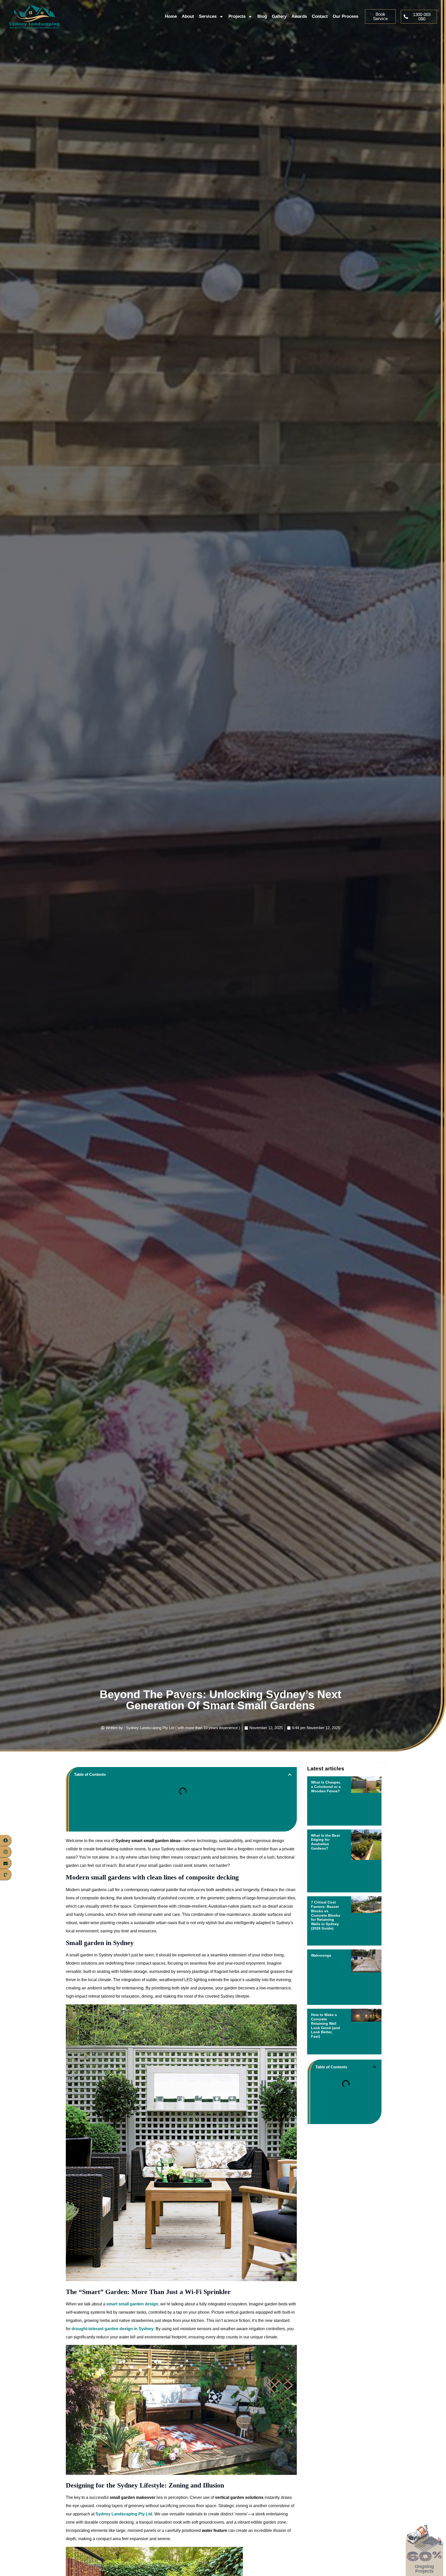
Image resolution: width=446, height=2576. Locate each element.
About (188, 16)
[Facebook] (6, 1841)
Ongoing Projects (425, 2569)
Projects (237, 16)
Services (208, 16)
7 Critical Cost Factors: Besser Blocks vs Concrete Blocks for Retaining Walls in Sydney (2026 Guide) (326, 1915)
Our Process (345, 16)
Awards (299, 16)
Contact (320, 16)
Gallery (279, 16)
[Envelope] (6, 1863)
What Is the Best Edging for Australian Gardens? (325, 1842)
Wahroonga (322, 1955)
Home (171, 16)
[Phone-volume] (6, 1875)
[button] (290, 1775)
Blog (262, 16)
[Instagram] (6, 1852)
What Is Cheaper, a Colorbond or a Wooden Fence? (326, 1787)
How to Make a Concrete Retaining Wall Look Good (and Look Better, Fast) (325, 2026)
